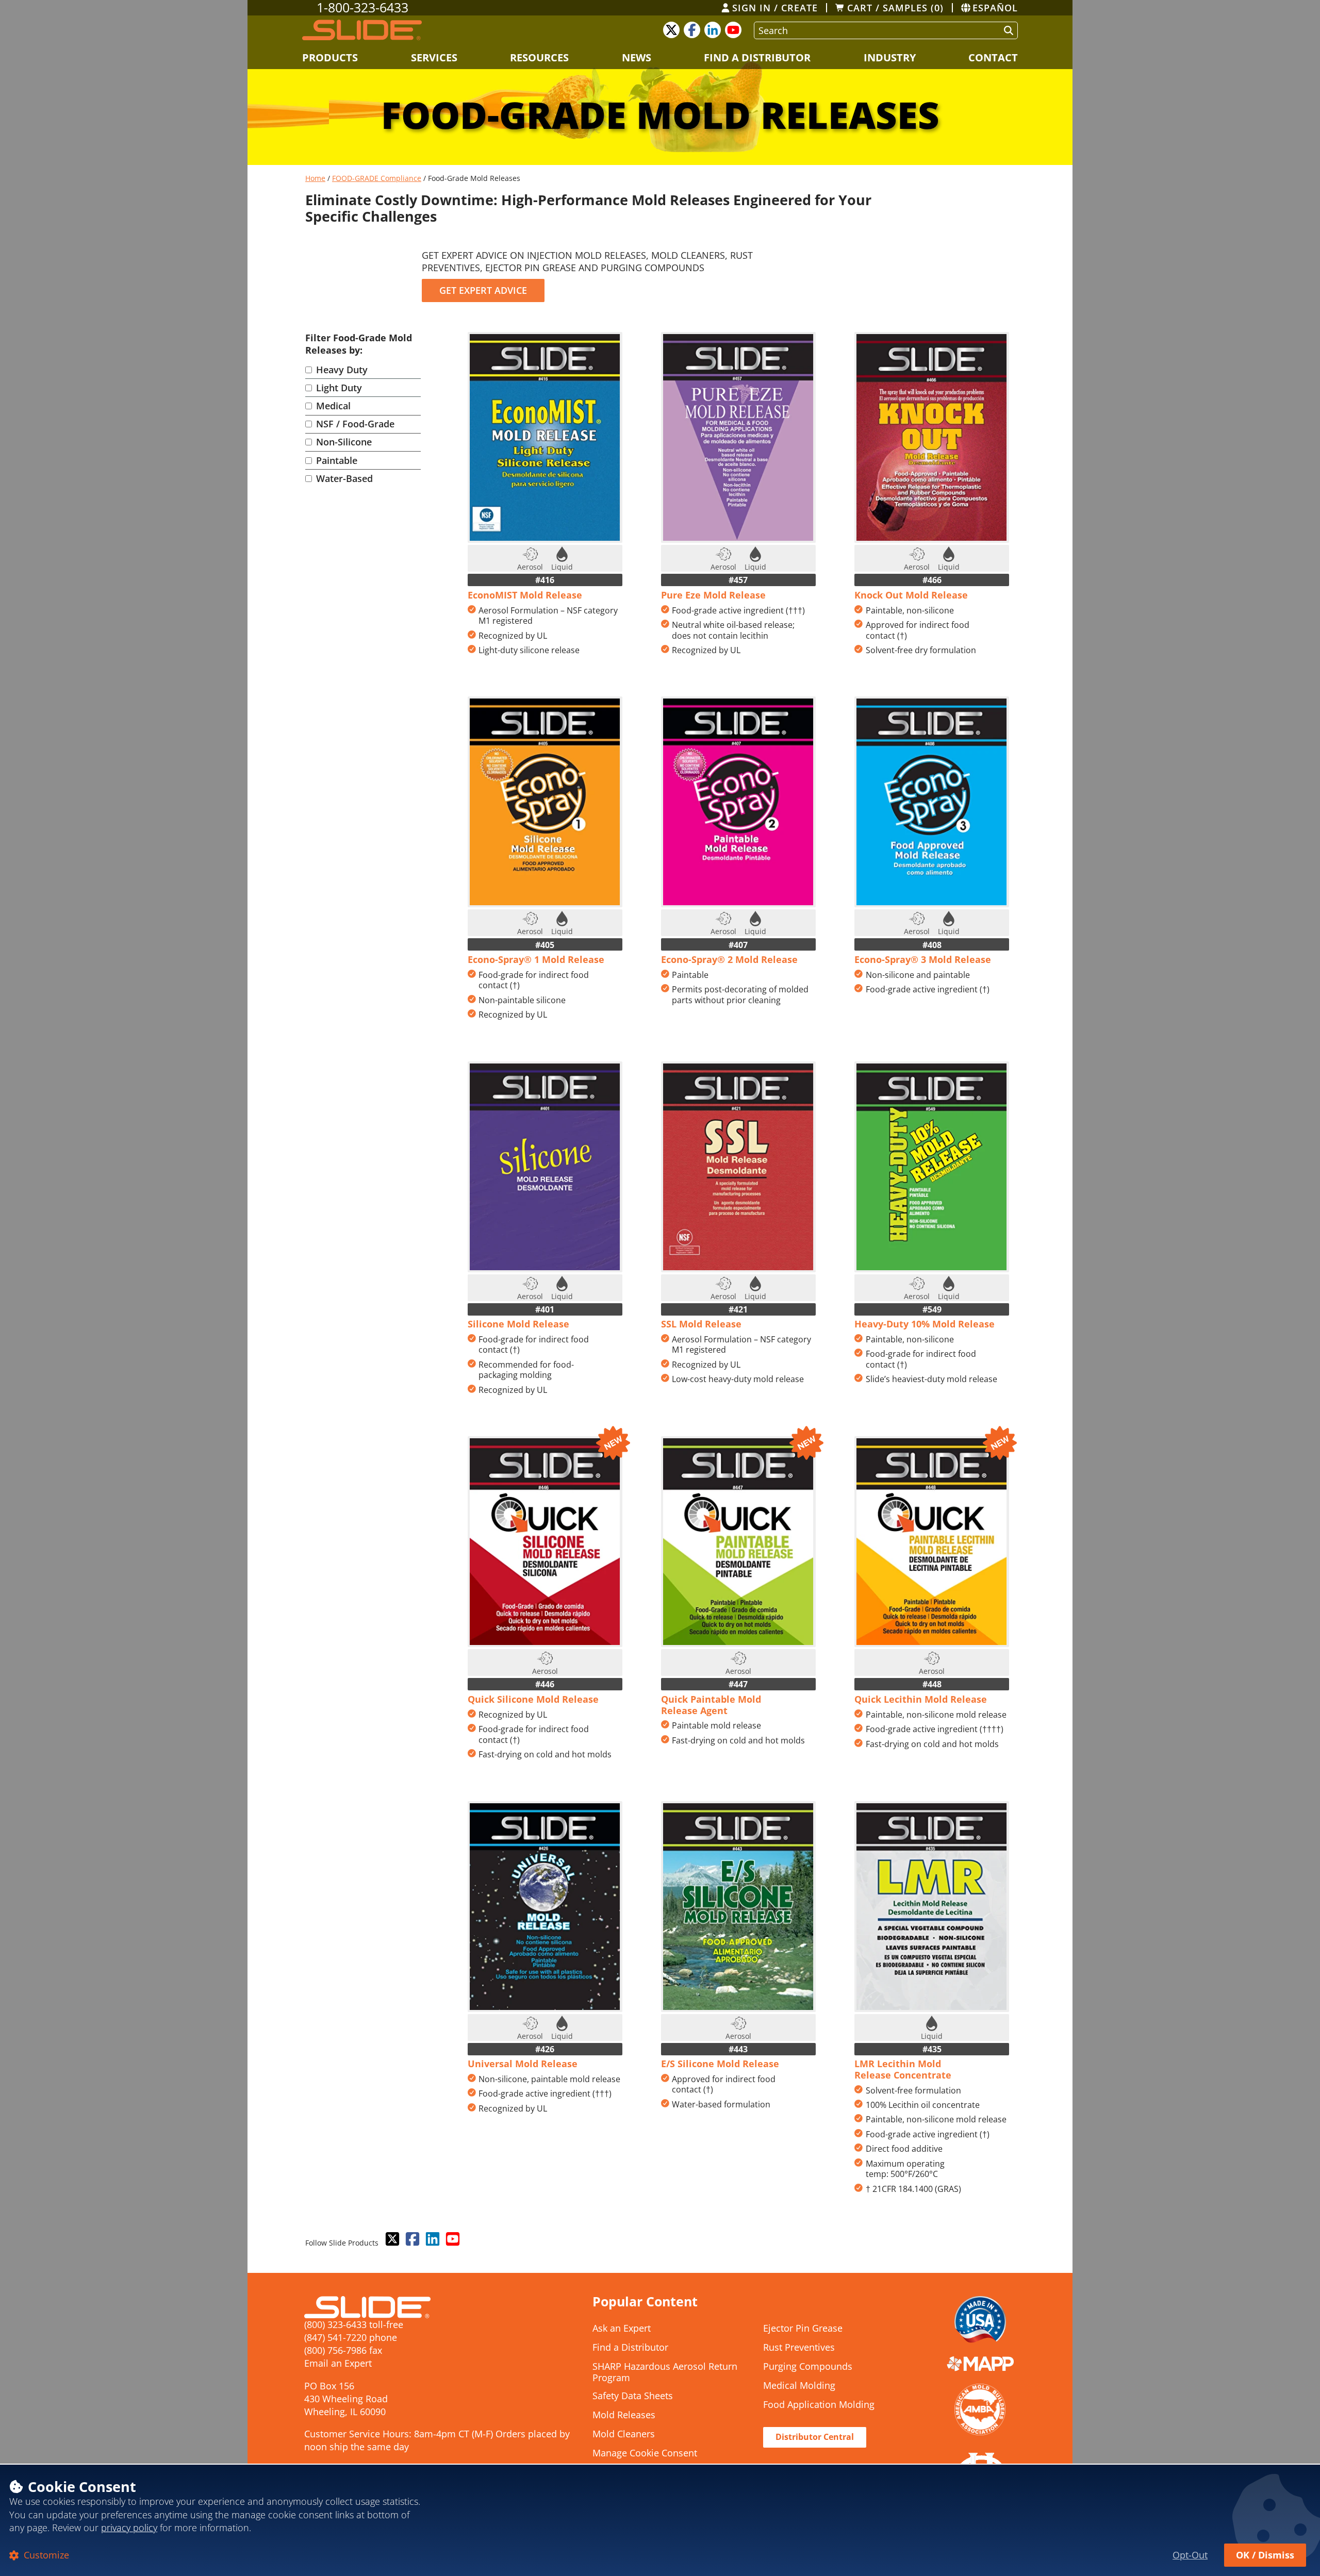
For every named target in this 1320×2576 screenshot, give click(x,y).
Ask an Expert (622, 2329)
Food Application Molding (819, 2405)
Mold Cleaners (624, 2434)
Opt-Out (1190, 2555)
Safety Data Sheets (633, 2396)
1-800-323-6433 (362, 8)
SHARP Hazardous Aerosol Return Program (665, 2372)
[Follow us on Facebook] (411, 2239)
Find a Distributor (757, 57)
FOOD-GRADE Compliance (377, 178)
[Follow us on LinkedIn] (432, 2239)
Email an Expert (338, 2363)
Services (434, 57)
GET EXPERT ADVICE (483, 290)
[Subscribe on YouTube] (452, 2239)
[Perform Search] (1006, 30)
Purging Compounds (808, 2367)
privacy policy (129, 2528)
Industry (890, 57)
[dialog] (660, 2520)
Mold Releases (624, 2415)
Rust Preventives (799, 2348)
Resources (539, 57)
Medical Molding (799, 2386)
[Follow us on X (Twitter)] (391, 2239)
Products (330, 57)
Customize (45, 2555)
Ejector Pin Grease (803, 2329)
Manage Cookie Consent (645, 2453)
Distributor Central (815, 2437)
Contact (993, 57)
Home (315, 178)
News (637, 57)
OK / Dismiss (1265, 2555)
